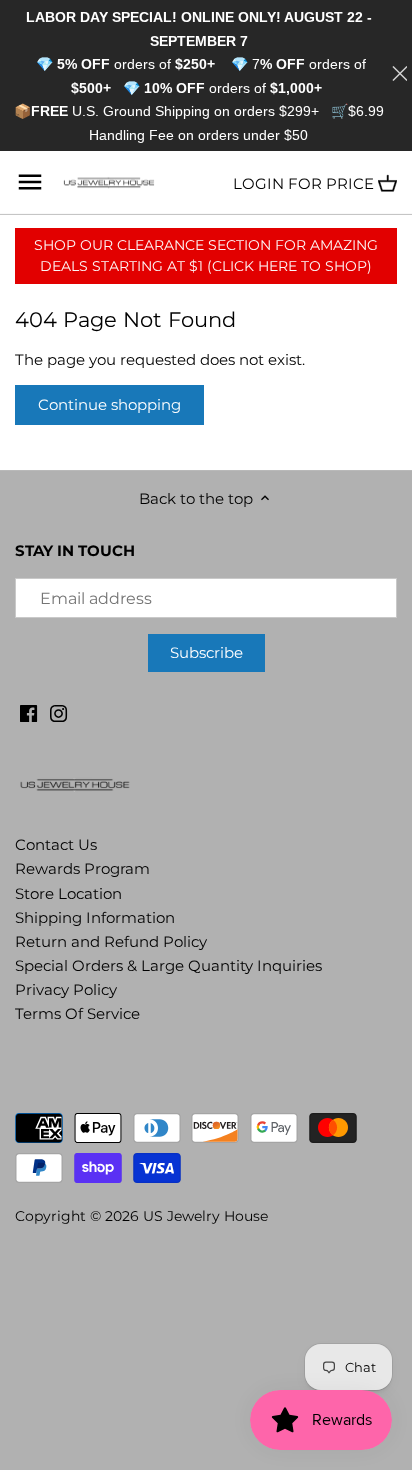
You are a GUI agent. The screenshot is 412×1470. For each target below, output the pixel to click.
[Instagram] (58, 711)
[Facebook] (28, 711)
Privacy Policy (66, 989)
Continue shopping (109, 404)
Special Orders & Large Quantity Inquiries (168, 965)
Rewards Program (82, 868)
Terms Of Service (77, 1013)
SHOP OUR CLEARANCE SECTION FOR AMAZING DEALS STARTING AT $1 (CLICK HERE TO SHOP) (206, 255)
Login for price (303, 183)
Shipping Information (95, 917)
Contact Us (56, 844)
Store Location (68, 893)
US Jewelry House (205, 1216)
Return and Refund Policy (111, 941)
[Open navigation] (30, 182)
